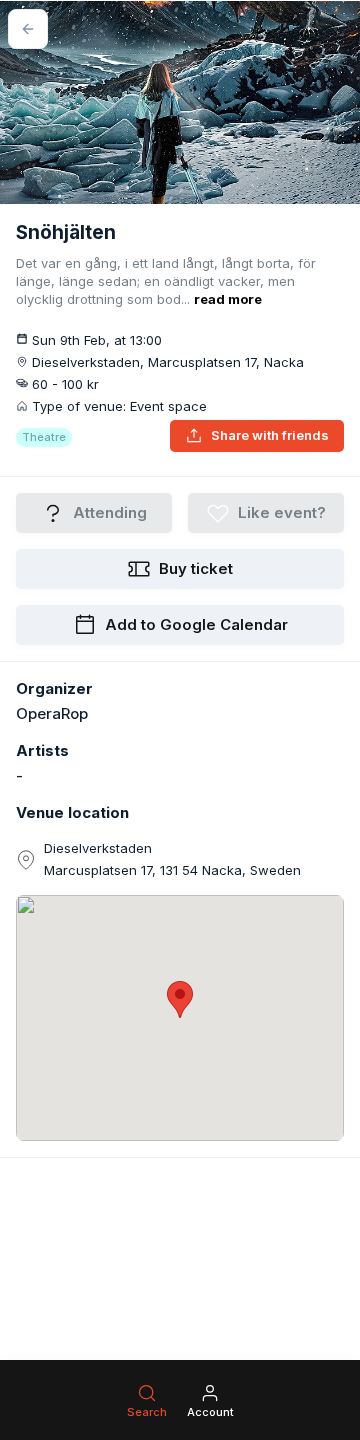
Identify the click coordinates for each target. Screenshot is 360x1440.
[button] (180, 999)
